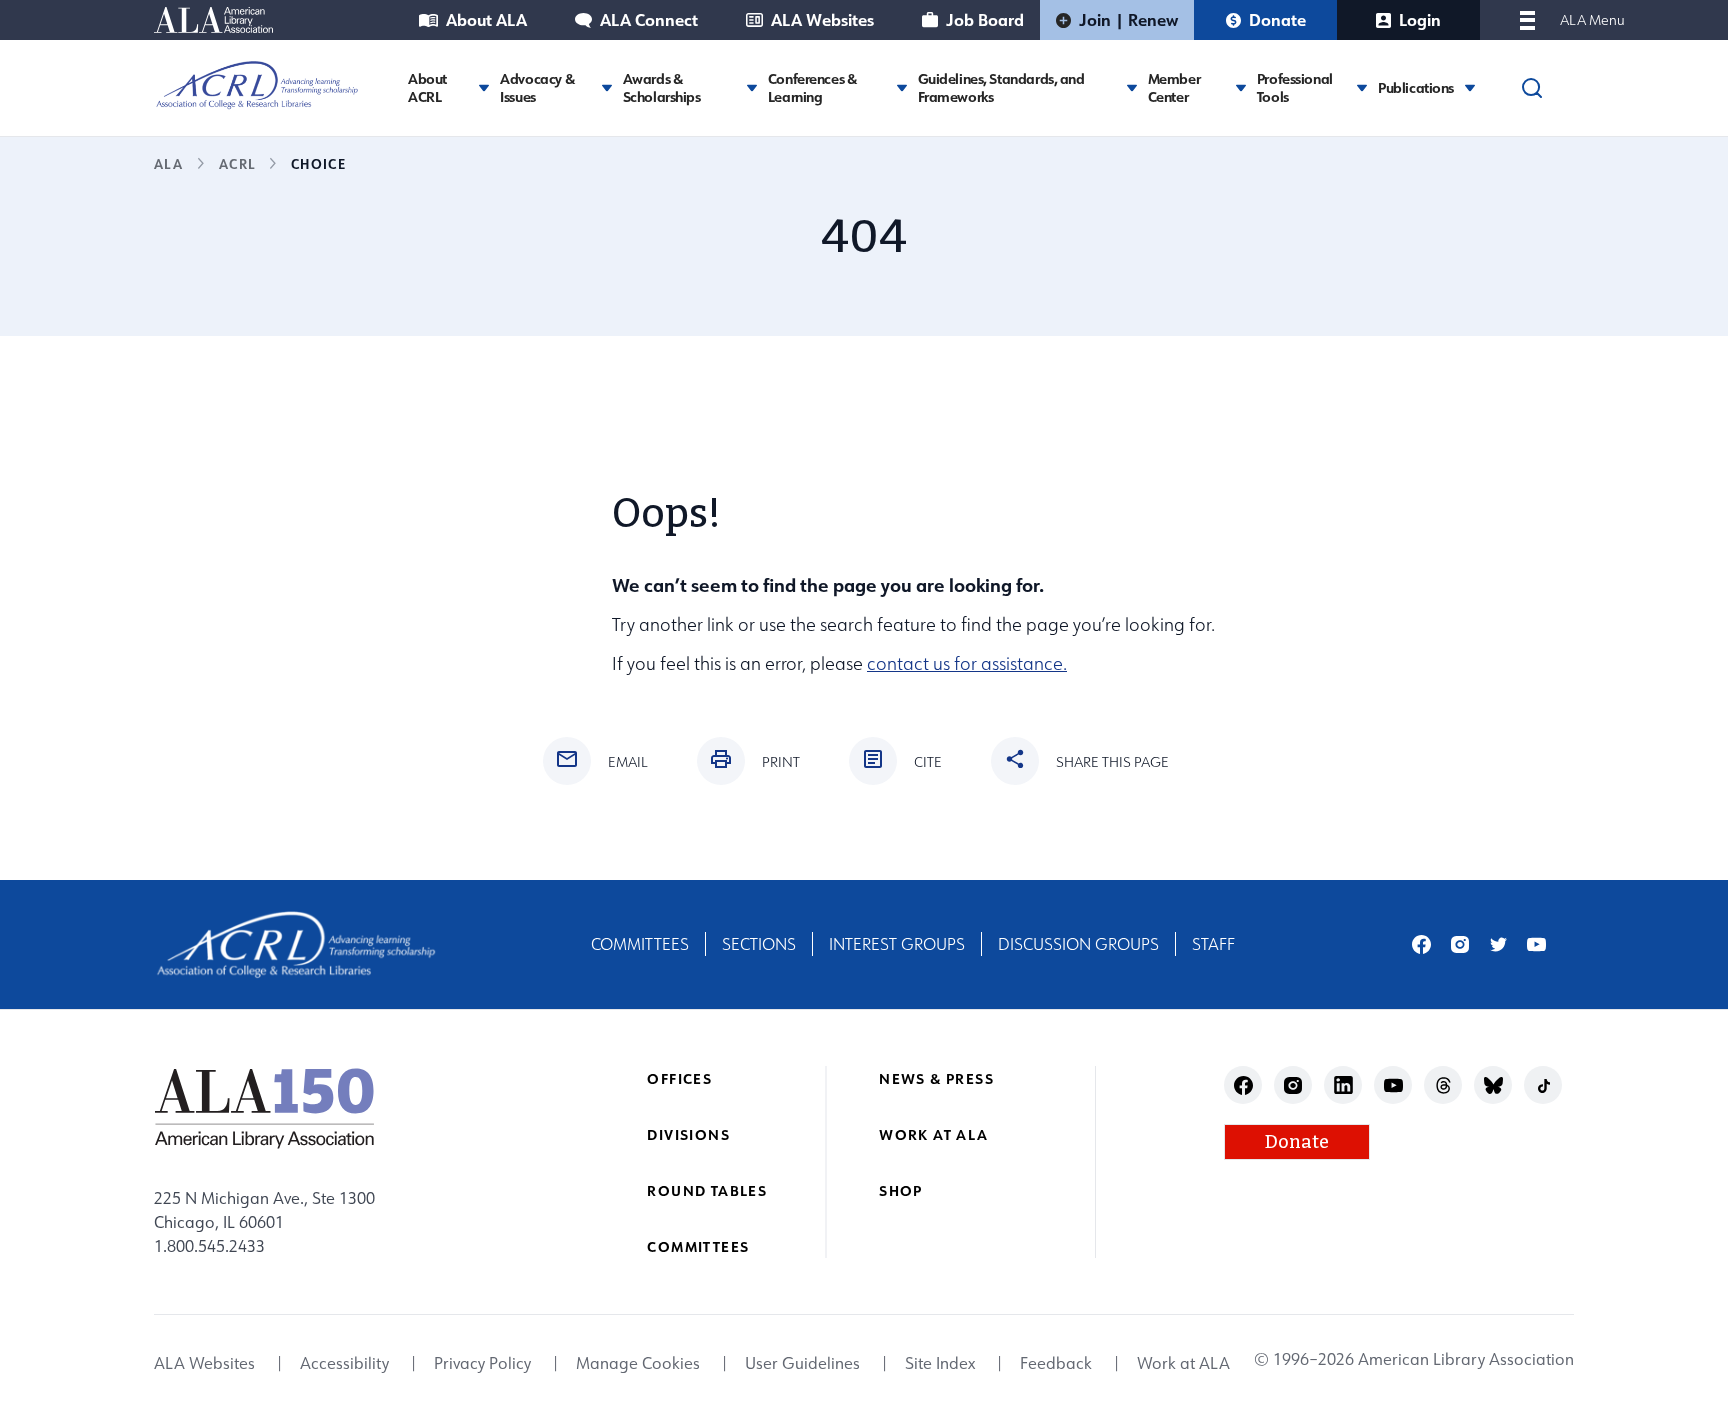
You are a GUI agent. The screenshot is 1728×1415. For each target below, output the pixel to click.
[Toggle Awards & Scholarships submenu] (752, 87)
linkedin (1343, 1085)
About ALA (486, 19)
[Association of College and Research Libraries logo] (257, 85)
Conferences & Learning (812, 87)
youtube (1536, 944)
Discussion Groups (1078, 944)
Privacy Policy (482, 1364)
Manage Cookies (638, 1364)
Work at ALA (933, 1134)
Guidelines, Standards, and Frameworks (1001, 87)
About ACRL (427, 87)
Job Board (985, 19)
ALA (168, 163)
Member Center (1174, 87)
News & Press (936, 1078)
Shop (901, 1190)
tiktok (1543, 1085)
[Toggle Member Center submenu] (1241, 87)
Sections (759, 944)
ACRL (237, 163)
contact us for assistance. (967, 663)
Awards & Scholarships (662, 87)
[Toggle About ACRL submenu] (484, 87)
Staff (1213, 944)
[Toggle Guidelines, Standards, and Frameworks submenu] (1132, 87)
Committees (640, 944)
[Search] (1532, 88)
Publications (1416, 88)
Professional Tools (1295, 87)
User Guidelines (802, 1364)
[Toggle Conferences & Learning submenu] (902, 87)
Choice (318, 163)
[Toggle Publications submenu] (1470, 87)
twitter (1498, 944)
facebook (1421, 944)
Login (1420, 19)
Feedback (1056, 1364)
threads (1443, 1085)
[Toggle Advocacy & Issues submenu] (607, 87)
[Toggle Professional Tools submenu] (1362, 87)
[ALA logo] (264, 1108)
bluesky (1493, 1085)
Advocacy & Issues (537, 87)
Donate (1277, 19)
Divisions (688, 1134)
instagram (1460, 944)
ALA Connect (649, 19)
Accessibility (344, 1364)
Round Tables (707, 1190)
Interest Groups (897, 944)
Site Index (940, 1364)
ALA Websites (822, 19)
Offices (679, 1078)
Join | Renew (1128, 19)
